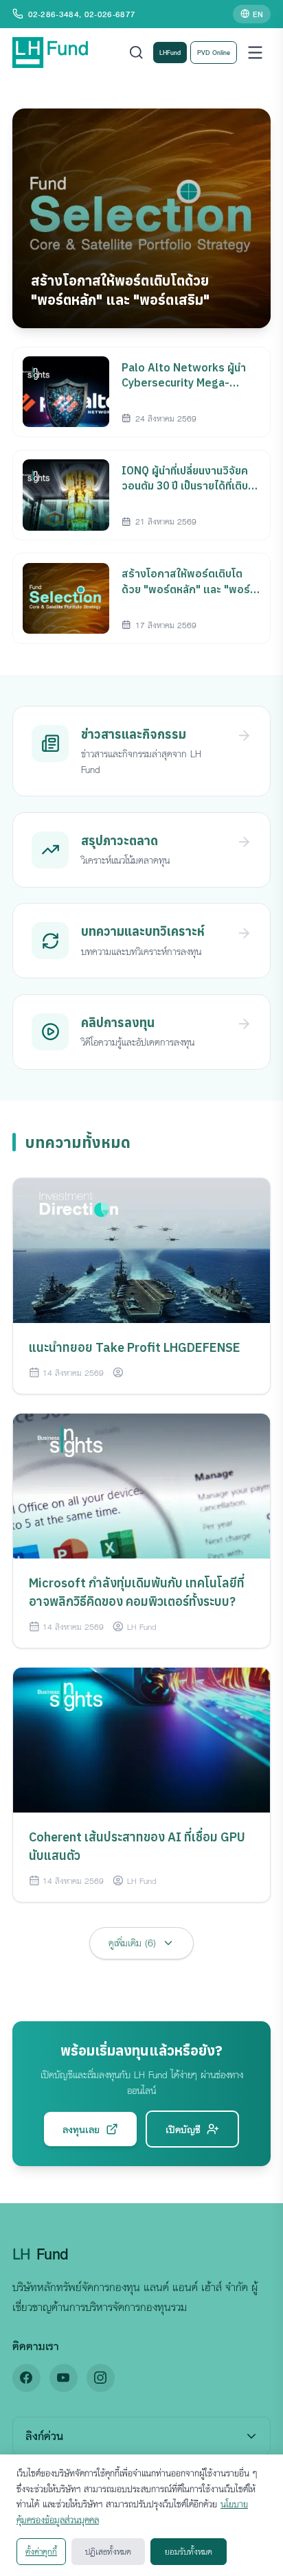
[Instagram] (101, 2378)
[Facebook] (26, 2378)
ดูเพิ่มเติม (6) (132, 1943)
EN (258, 14)
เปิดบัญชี (183, 2129)
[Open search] (136, 53)
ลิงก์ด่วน (44, 2436)
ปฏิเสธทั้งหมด (108, 2551)
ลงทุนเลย (81, 2129)
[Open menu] (255, 53)
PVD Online (214, 52)
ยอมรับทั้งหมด (189, 2551)
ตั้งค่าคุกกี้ (41, 2551)
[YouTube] (64, 2378)
